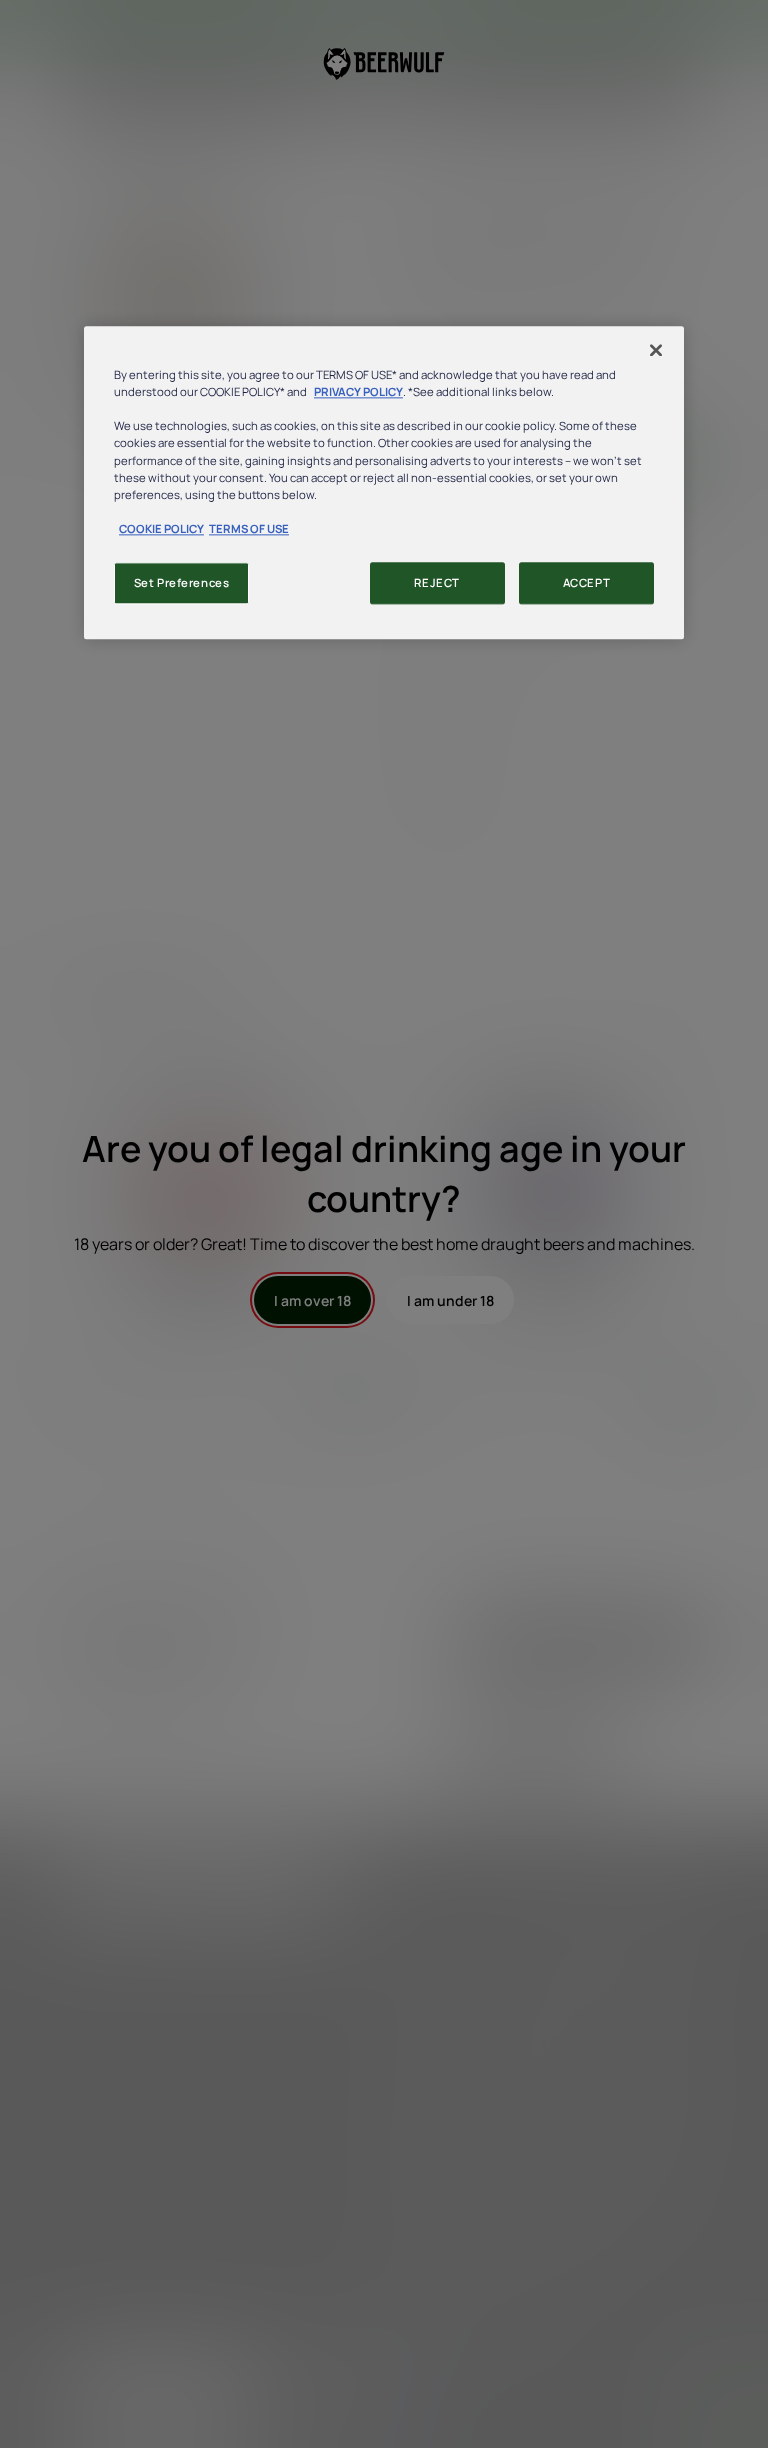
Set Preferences (182, 582)
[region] (384, 483)
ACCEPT (586, 582)
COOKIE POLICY (161, 528)
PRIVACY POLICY (358, 392)
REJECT (436, 582)
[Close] (656, 351)
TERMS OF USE (249, 528)
